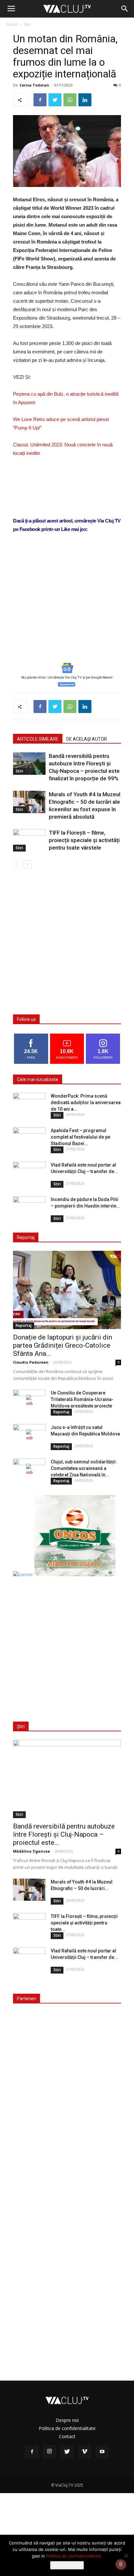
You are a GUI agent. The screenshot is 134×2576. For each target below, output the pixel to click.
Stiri (27, 24)
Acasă (12, 24)
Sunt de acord (67, 2565)
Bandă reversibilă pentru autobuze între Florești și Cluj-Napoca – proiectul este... (64, 1834)
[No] (126, 2556)
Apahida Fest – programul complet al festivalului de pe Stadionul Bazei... (80, 1137)
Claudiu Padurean (31, 1362)
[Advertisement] (67, 608)
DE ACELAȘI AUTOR (87, 739)
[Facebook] (32, 2452)
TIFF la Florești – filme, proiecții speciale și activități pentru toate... (84, 1923)
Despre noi (67, 2420)
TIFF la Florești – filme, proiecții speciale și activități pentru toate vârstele (84, 840)
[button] (125, 9)
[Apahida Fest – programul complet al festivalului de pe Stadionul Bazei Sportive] (29, 1139)
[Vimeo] (85, 2452)
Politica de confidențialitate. (74, 2556)
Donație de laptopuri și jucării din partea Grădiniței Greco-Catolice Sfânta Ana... (63, 1345)
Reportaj (24, 1325)
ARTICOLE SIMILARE (38, 739)
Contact (67, 2436)
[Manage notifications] (121, 2564)
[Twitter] (67, 2452)
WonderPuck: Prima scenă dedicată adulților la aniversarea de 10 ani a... (86, 1103)
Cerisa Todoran (34, 85)
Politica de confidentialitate (67, 2428)
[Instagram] (49, 2452)
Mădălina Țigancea (32, 1851)
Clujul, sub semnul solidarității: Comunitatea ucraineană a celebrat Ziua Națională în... (84, 1468)
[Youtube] (102, 2452)
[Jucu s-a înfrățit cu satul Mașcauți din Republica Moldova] (29, 1435)
